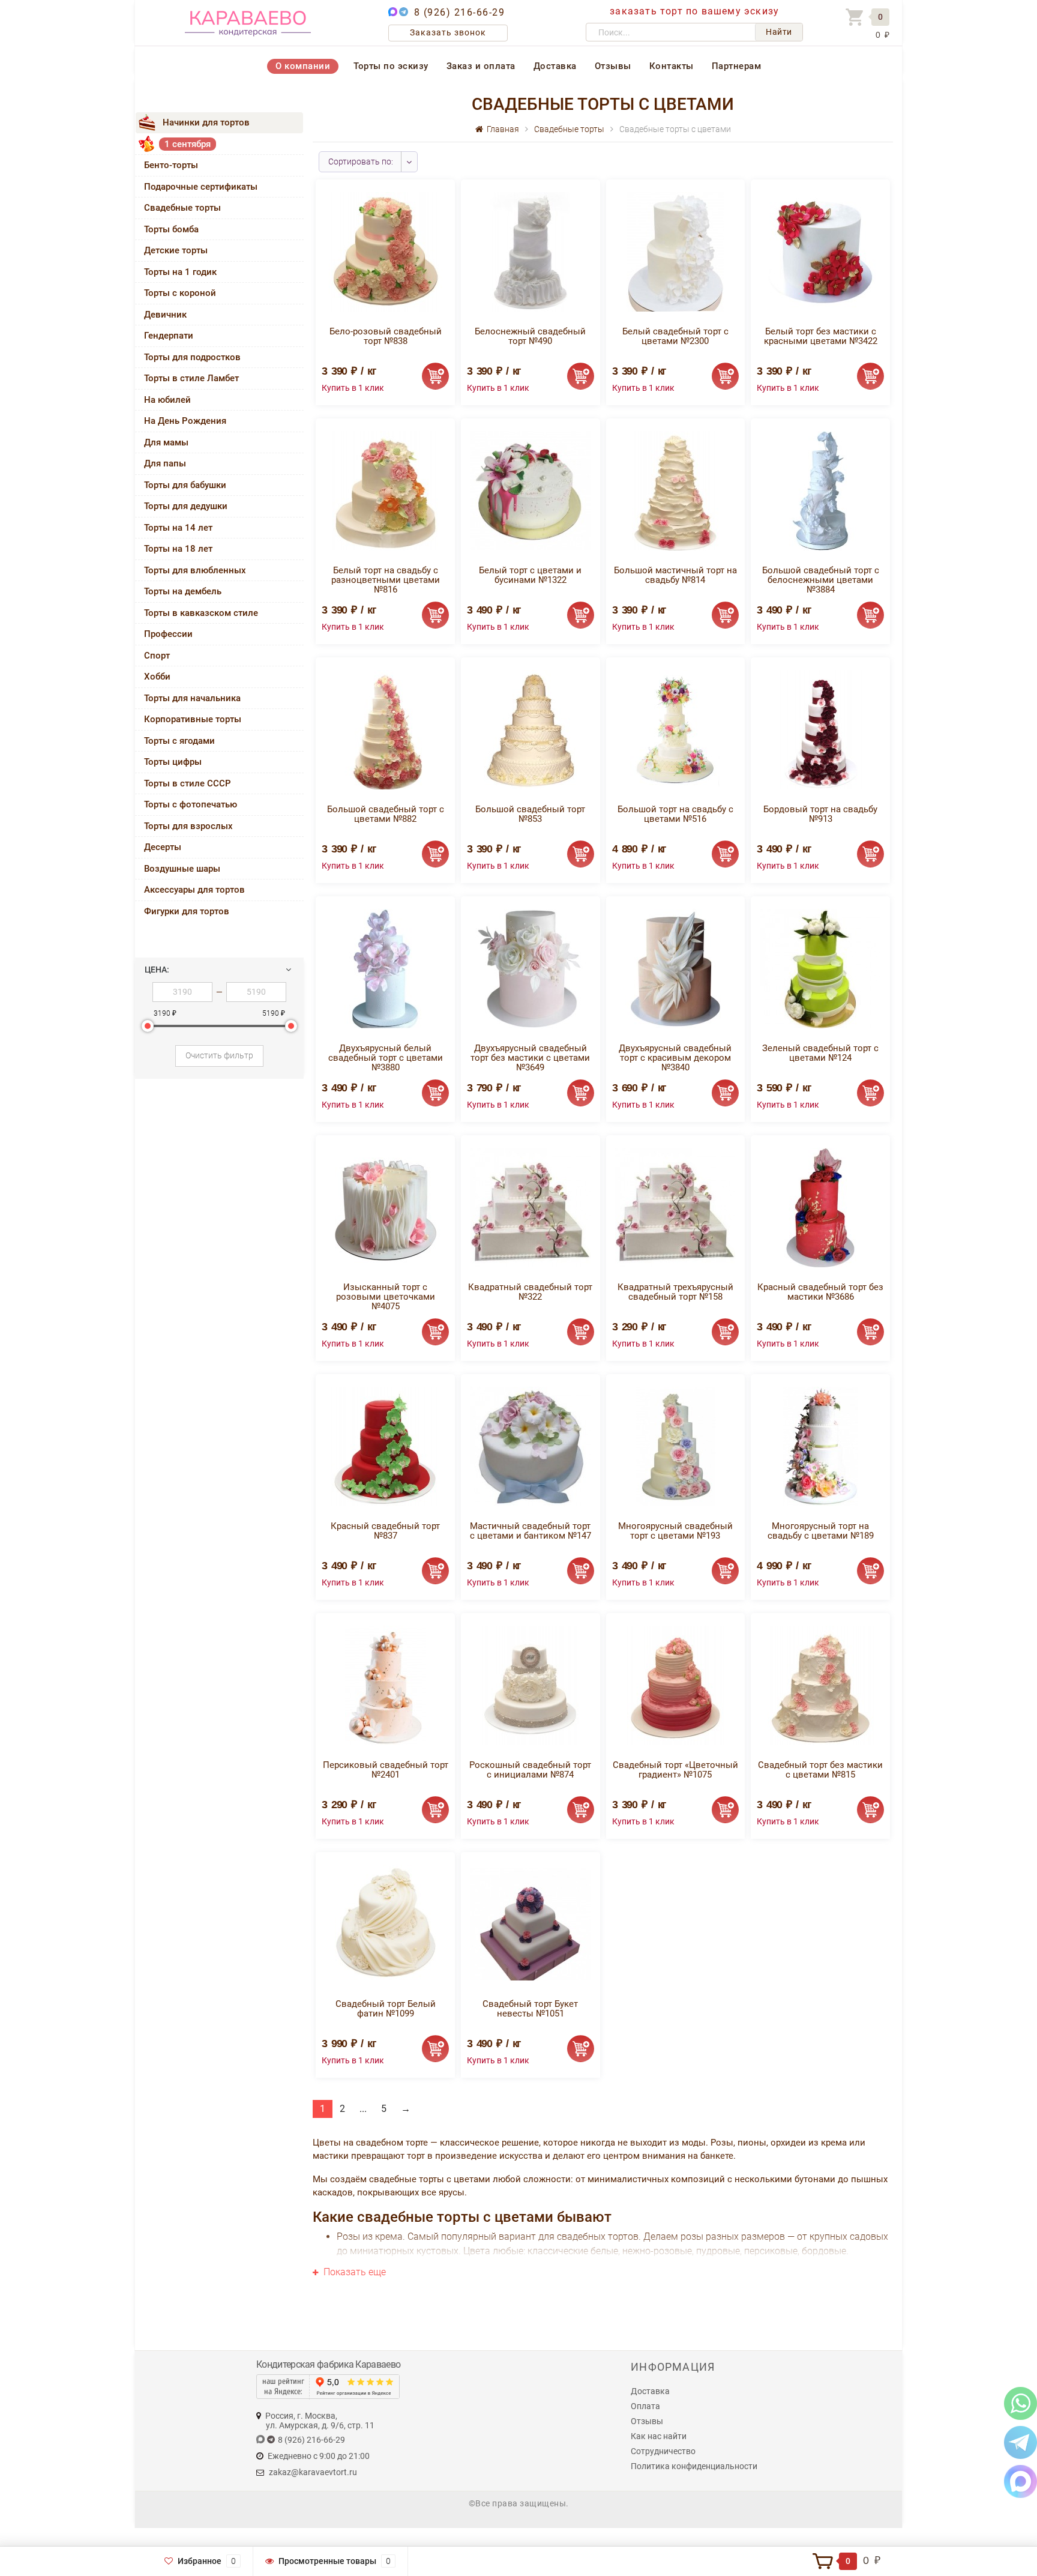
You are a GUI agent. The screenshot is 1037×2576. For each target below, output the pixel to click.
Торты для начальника (192, 698)
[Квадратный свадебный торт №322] (531, 1207)
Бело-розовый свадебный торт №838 (386, 336)
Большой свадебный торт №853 (530, 814)
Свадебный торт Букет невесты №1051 (530, 2009)
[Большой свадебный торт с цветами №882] (385, 729)
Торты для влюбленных (195, 570)
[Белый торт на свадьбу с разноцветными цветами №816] (386, 490)
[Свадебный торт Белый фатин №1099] (386, 1924)
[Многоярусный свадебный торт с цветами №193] (675, 1446)
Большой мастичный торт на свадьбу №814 (675, 575)
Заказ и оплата (481, 66)
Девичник (165, 315)
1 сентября (188, 144)
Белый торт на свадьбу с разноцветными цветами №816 (386, 580)
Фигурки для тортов (187, 911)
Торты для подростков (192, 357)
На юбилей (167, 400)
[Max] (1020, 2481)
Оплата (645, 2406)
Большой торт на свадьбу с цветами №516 (675, 814)
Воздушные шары (182, 869)
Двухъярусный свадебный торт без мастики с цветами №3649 (530, 1058)
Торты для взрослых (188, 826)
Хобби (157, 677)
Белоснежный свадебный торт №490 (530, 336)
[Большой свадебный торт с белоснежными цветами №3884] (820, 490)
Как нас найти (659, 2436)
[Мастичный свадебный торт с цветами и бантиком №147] (531, 1446)
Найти (779, 32)
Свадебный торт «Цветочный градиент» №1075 (675, 1770)
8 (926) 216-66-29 (460, 12)
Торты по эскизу (391, 66)
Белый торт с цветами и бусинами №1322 (530, 575)
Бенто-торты (171, 165)
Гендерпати (169, 336)
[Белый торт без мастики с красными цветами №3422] (820, 251)
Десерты (163, 847)
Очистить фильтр (219, 1055)
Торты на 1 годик (180, 272)
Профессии (168, 634)
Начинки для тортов (206, 122)
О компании (303, 66)
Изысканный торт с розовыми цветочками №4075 (386, 1297)
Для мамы (166, 442)
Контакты (672, 66)
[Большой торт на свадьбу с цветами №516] (675, 729)
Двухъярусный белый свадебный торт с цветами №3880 (386, 1058)
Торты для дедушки (186, 506)
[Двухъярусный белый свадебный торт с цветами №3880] (385, 968)
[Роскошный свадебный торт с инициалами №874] (530, 1685)
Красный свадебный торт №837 (385, 1531)
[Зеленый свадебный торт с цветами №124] (820, 968)
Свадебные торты (182, 208)
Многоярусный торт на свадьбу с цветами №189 (821, 1531)
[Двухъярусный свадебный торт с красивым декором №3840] (675, 968)
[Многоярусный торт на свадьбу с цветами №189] (821, 1446)
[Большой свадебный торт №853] (531, 729)
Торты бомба (171, 229)
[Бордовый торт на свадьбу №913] (820, 729)
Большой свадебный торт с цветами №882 (386, 814)
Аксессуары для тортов (194, 890)
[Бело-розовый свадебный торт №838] (386, 251)
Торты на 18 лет (178, 549)
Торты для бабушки (185, 485)
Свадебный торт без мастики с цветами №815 (820, 1770)
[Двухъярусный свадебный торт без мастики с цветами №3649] (531, 968)
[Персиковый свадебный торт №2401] (386, 1685)
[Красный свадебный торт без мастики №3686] (820, 1207)
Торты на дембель (183, 591)
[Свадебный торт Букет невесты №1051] (531, 1924)
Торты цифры (173, 762)
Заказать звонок (448, 32)
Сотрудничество (663, 2451)
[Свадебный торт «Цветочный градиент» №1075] (675, 1685)
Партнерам (737, 66)
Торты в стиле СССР (188, 783)
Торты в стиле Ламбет (191, 378)
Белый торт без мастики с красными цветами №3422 (821, 336)
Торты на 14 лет (178, 528)
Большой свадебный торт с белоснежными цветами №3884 (821, 580)
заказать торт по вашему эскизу (694, 11)
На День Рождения (185, 421)
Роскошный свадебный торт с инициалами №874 (530, 1770)
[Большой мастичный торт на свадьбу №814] (675, 490)
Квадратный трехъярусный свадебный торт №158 (675, 1292)
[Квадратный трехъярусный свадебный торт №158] (675, 1207)
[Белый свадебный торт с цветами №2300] (675, 251)
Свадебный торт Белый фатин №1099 (386, 2009)
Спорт (157, 656)
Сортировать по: (361, 161)
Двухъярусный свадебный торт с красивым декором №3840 (675, 1058)
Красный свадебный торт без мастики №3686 (820, 1292)
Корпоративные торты (193, 719)
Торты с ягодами (179, 741)
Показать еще (353, 2272)
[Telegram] (1020, 2442)
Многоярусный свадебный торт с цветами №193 (675, 1531)
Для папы (165, 463)
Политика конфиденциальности (694, 2466)
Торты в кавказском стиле (201, 613)
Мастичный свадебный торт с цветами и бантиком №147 (531, 1531)
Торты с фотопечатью (191, 804)
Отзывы (613, 66)
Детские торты (176, 250)
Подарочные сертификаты (201, 187)
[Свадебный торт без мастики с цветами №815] (821, 1685)
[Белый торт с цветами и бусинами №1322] (531, 490)
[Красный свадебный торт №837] (385, 1446)
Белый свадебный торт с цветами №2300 (675, 336)
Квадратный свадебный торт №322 (530, 1292)
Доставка (555, 66)
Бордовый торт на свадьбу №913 (820, 814)
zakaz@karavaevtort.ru (313, 2472)
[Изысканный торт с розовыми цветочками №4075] (385, 1207)
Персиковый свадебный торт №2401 (386, 1770)
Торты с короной (180, 293)
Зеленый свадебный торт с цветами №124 (820, 1053)
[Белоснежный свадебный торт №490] (530, 251)
